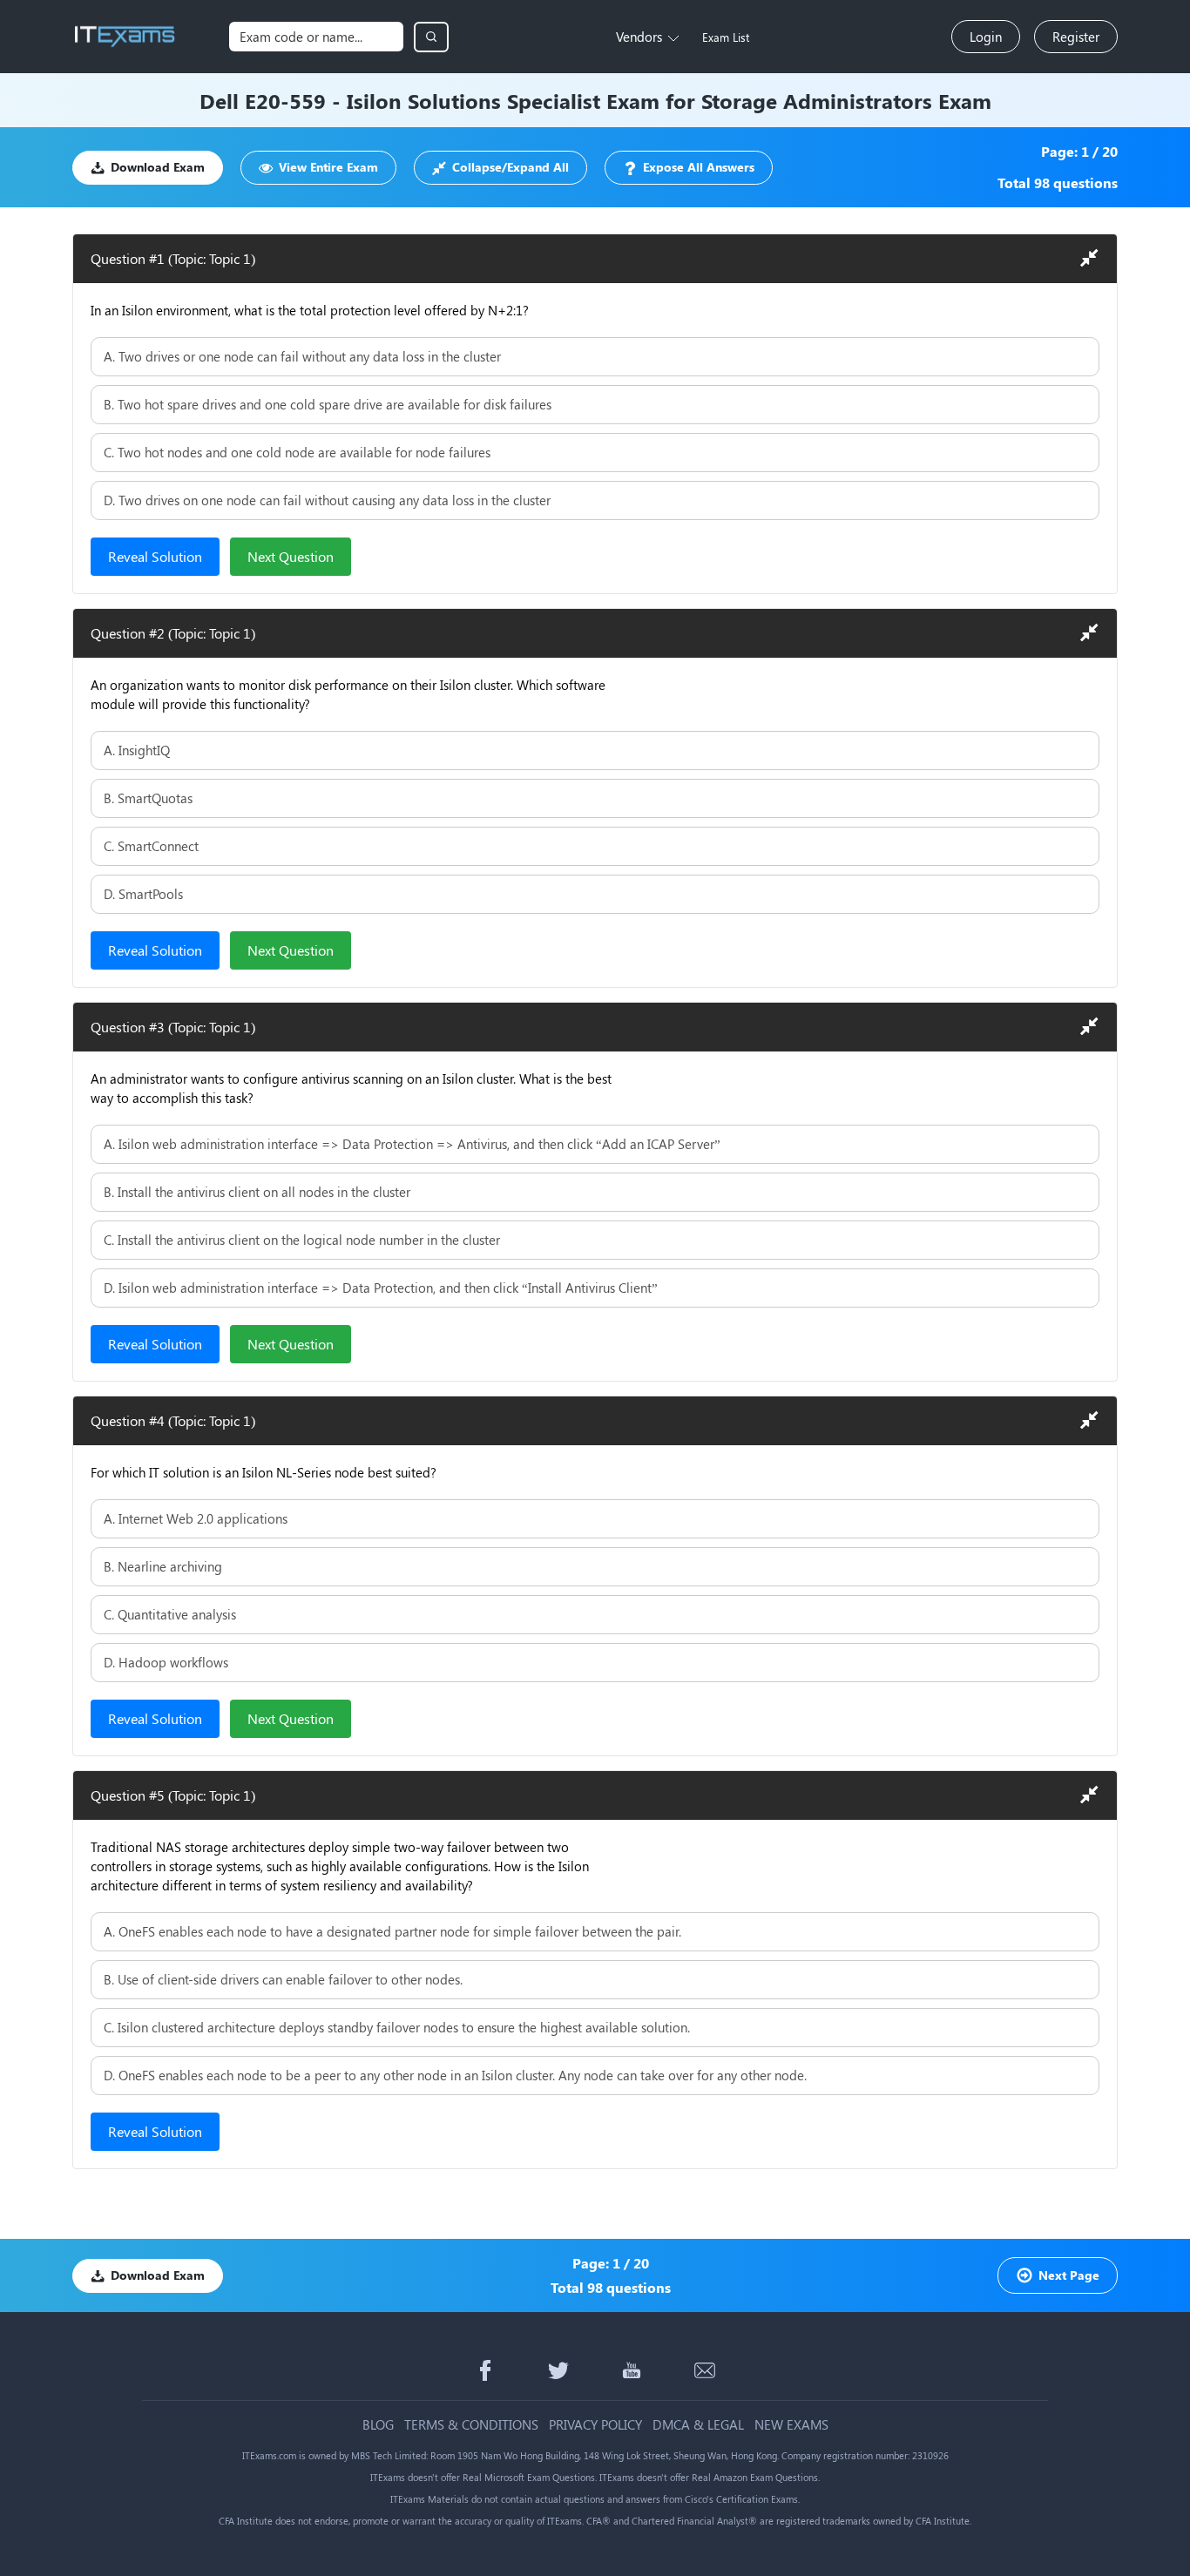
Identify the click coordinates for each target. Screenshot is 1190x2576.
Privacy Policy (595, 2425)
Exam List (726, 37)
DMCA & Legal (698, 2425)
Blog (378, 2425)
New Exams (791, 2425)
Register (1076, 37)
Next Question (291, 556)
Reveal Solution (155, 556)
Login (986, 37)
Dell (219, 100)
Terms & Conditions (471, 2425)
